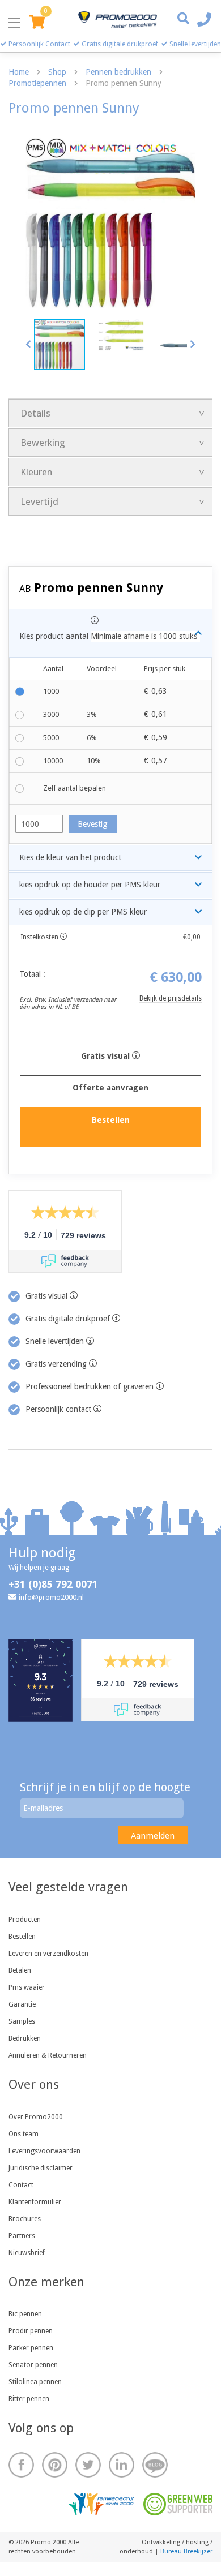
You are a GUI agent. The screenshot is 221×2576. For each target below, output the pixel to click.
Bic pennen (25, 2314)
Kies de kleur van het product (70, 857)
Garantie (22, 2004)
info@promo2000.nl (51, 1597)
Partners (22, 2236)
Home (19, 72)
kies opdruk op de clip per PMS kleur (83, 912)
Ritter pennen (29, 2399)
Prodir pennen (31, 2331)
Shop (57, 72)
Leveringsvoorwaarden (44, 2151)
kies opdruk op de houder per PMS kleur (90, 885)
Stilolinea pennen (35, 2382)
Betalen (20, 1970)
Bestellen (22, 1937)
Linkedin (122, 2465)
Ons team (24, 2134)
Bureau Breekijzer (186, 2551)
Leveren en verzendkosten (48, 1954)
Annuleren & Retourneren (48, 2055)
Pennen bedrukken (118, 72)
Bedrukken (25, 2038)
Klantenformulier (35, 2202)
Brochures (25, 2219)
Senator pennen (33, 2365)
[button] (29, 344)
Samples (22, 2021)
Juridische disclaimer (41, 2168)
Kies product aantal (108, 636)
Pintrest (55, 2465)
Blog (155, 2465)
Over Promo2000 (36, 2117)
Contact (21, 2185)
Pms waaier (27, 1987)
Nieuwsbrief (27, 2253)
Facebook (21, 2465)
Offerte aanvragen (110, 1088)
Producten (25, 1920)
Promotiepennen (37, 83)
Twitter (88, 2465)
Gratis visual (107, 1056)
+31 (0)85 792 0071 (53, 1584)
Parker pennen (31, 2348)
